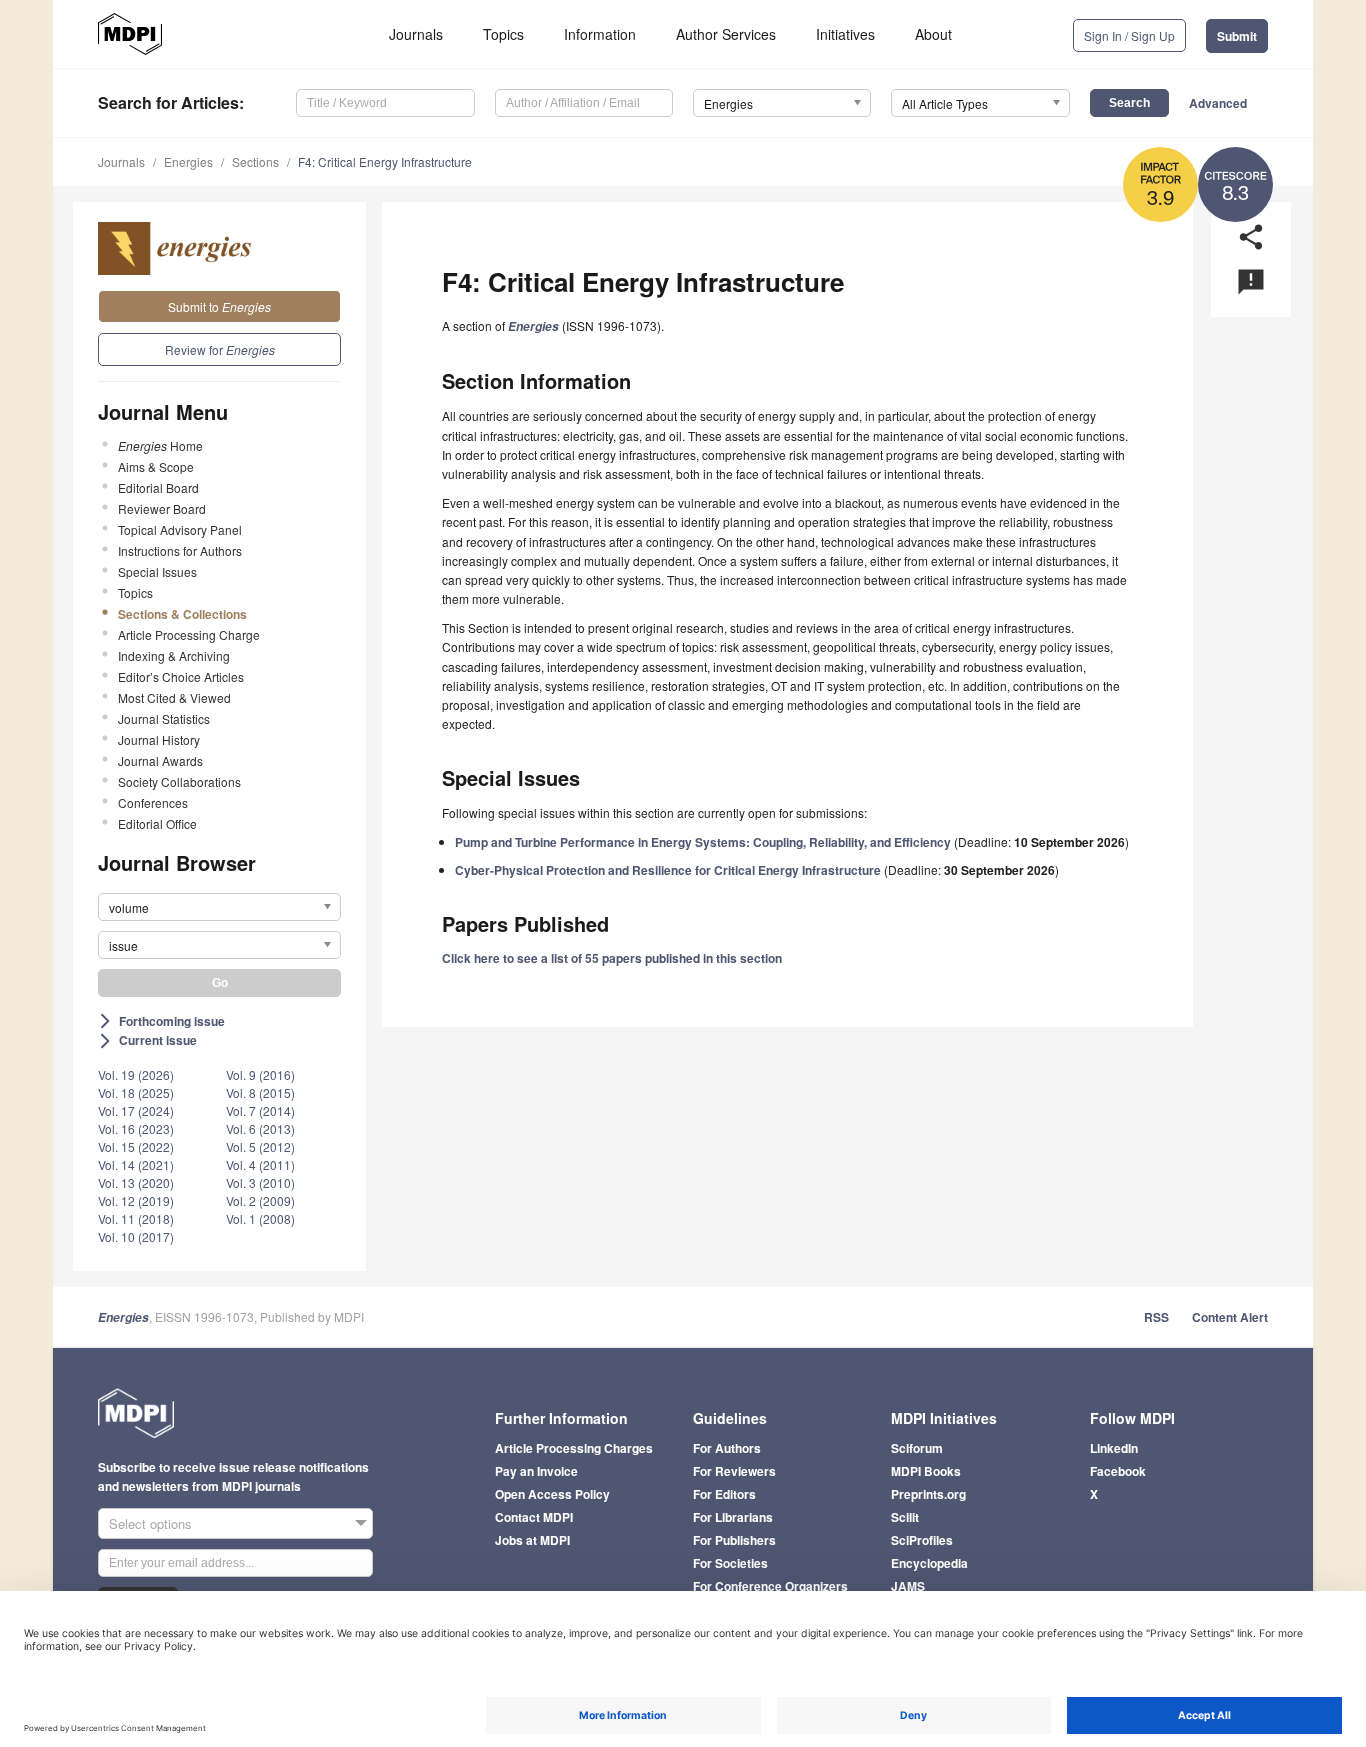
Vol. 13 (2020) (136, 1182)
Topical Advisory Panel (180, 529)
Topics (503, 34)
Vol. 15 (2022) (136, 1146)
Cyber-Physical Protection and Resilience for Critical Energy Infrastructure (668, 870)
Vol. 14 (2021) (136, 1164)
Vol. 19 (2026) (136, 1074)
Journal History (159, 739)
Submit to (219, 306)
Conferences (153, 802)
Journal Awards (160, 760)
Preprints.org (928, 1494)
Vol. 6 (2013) (260, 1128)
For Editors (724, 1494)
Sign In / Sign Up (1129, 35)
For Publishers (734, 1540)
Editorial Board (158, 487)
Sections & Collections (182, 614)
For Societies (730, 1563)
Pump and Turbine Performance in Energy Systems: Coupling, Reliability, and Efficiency (703, 842)
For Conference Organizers (770, 1586)
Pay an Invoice (536, 1471)
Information (600, 34)
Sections (255, 161)
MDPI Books (926, 1471)
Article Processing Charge (189, 634)
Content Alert (1230, 1317)
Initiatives (845, 34)
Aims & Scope (156, 466)
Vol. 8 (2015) (260, 1092)
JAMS (908, 1586)
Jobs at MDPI (532, 1540)
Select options (150, 1523)
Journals (416, 34)
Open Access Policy (552, 1494)
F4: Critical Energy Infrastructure (385, 161)
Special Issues (157, 571)
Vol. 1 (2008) (260, 1218)
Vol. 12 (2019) (136, 1200)
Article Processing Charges (574, 1448)
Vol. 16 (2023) (136, 1128)
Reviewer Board (162, 508)
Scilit (905, 1517)
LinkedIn (1114, 1448)
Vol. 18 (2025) (136, 1092)
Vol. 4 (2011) (260, 1164)
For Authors (727, 1448)
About (933, 34)
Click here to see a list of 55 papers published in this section (612, 958)
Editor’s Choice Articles (181, 676)
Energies (188, 161)
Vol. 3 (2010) (260, 1182)
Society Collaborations (179, 781)
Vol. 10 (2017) (136, 1236)
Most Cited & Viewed (174, 697)
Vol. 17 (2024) (136, 1110)
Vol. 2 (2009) (260, 1200)
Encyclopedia (929, 1563)
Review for (220, 349)
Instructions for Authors (180, 550)
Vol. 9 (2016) (260, 1074)
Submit (1237, 36)
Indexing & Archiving (174, 655)
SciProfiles (922, 1540)
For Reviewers (734, 1471)
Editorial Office (157, 823)
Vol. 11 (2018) (136, 1218)
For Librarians (733, 1517)
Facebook (1118, 1471)
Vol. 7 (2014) (260, 1110)
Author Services (726, 34)
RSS (1156, 1317)
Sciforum (917, 1448)
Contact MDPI (534, 1517)
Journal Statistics (164, 718)
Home (160, 445)
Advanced (1218, 103)
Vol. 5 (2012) (260, 1146)
